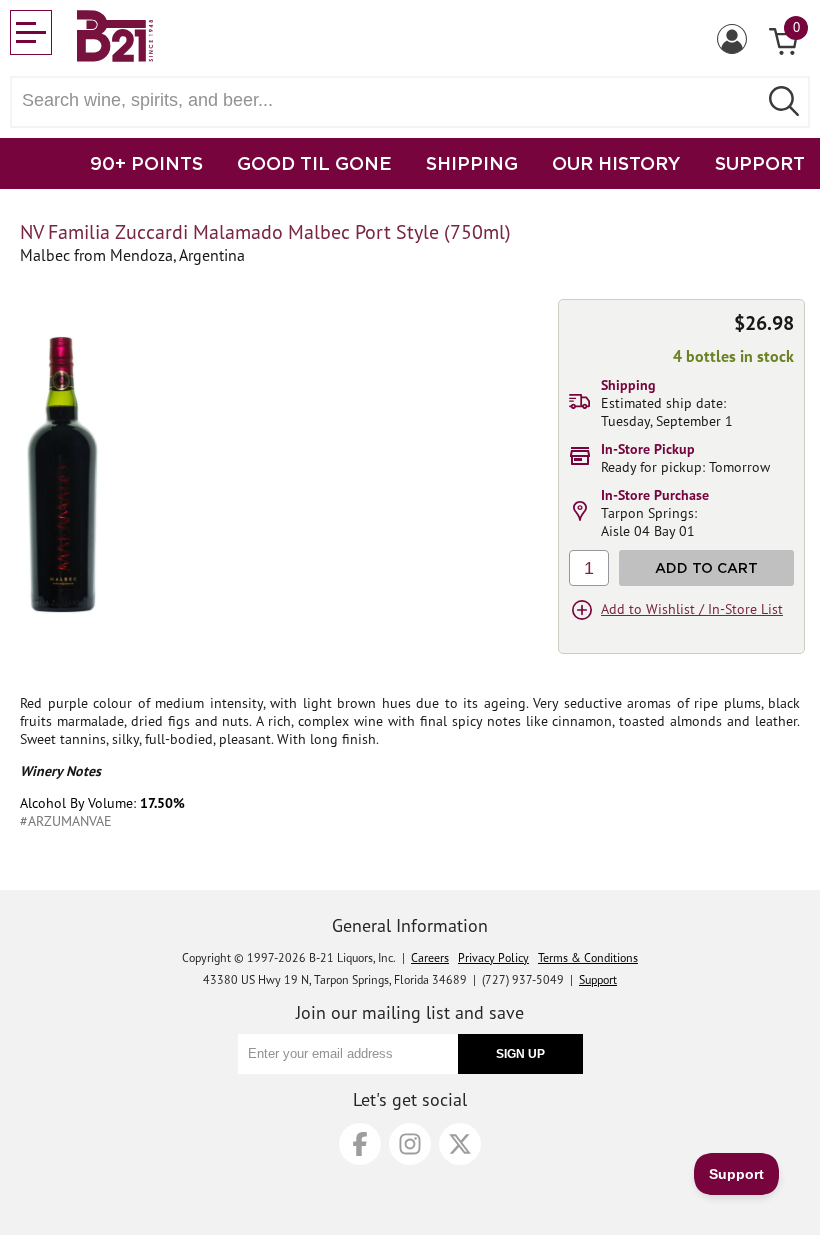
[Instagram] (410, 1144)
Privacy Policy (493, 957)
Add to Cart (706, 567)
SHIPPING (472, 163)
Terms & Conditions (588, 957)
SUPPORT (760, 163)
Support (598, 979)
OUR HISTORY (616, 163)
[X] (460, 1144)
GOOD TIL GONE (314, 163)
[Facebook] (360, 1144)
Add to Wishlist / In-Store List (692, 609)
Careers (430, 957)
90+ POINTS (146, 163)
